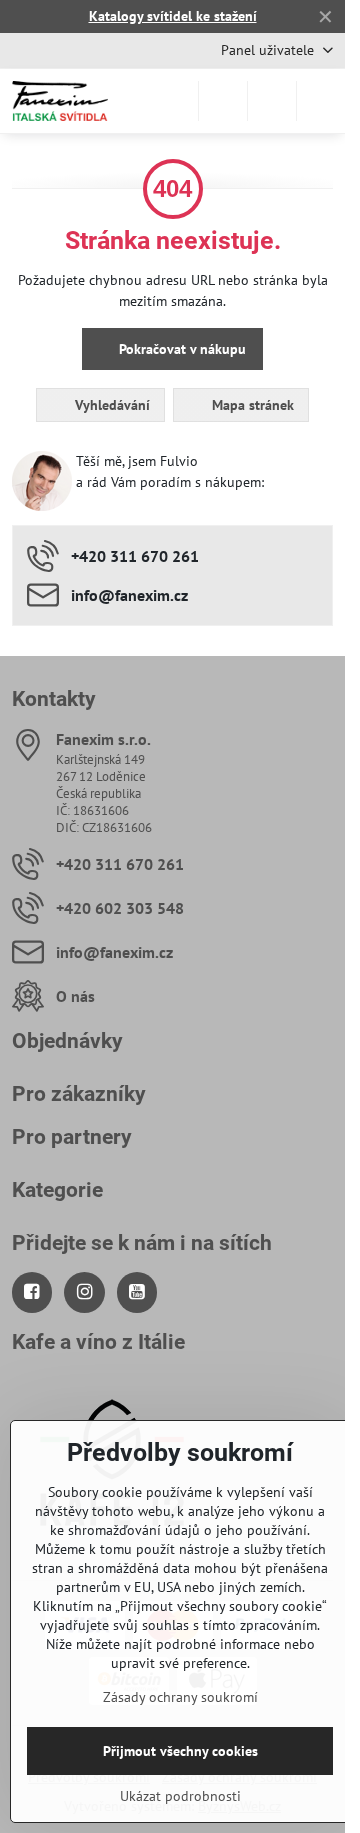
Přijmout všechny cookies (180, 1751)
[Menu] (321, 101)
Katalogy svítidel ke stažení (173, 16)
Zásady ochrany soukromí (180, 1697)
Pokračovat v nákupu (180, 349)
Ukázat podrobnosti (180, 1796)
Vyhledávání (110, 405)
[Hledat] (223, 101)
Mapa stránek (251, 405)
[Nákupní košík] (272, 101)
